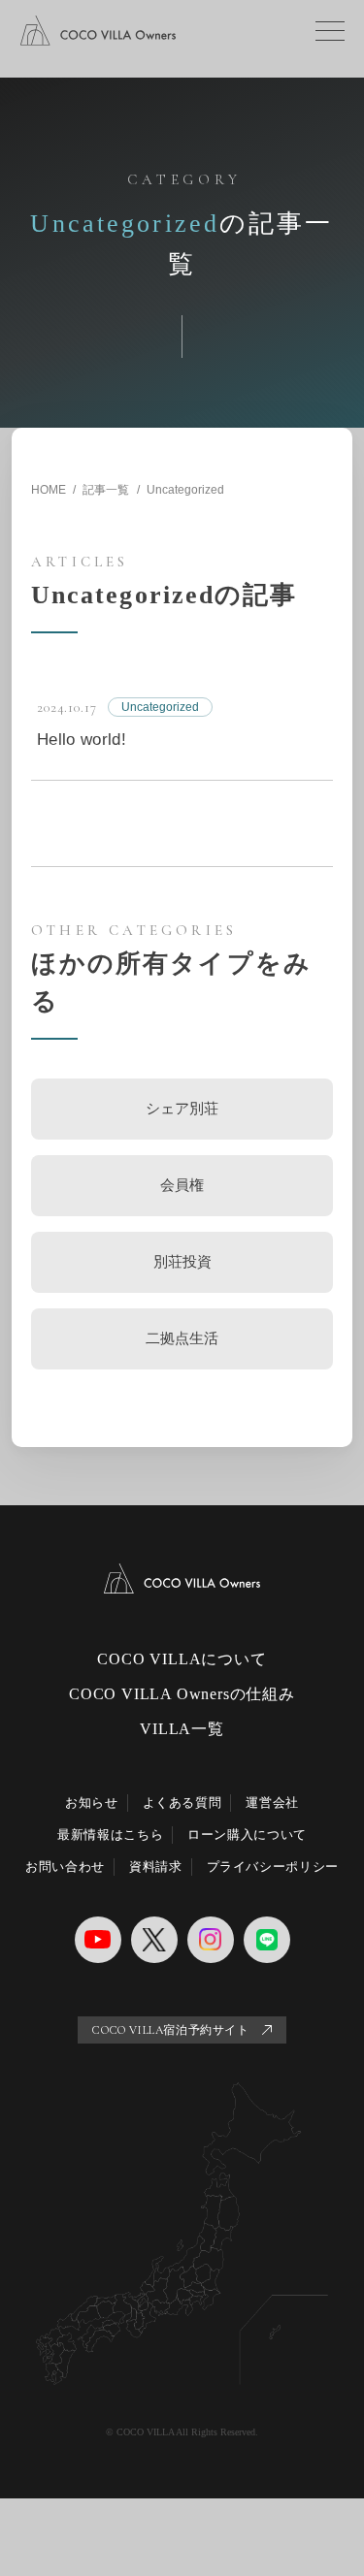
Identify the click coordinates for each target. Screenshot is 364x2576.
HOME (49, 490)
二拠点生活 (182, 1338)
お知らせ (92, 1803)
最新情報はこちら (110, 1835)
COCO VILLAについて (182, 1659)
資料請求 (156, 1867)
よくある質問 (182, 1803)
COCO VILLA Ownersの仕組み (182, 1694)
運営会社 (272, 1803)
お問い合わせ (65, 1867)
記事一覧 (106, 490)
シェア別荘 (182, 1108)
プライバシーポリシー (273, 1867)
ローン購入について (247, 1835)
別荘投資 (182, 1261)
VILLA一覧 (182, 1729)
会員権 (182, 1185)
